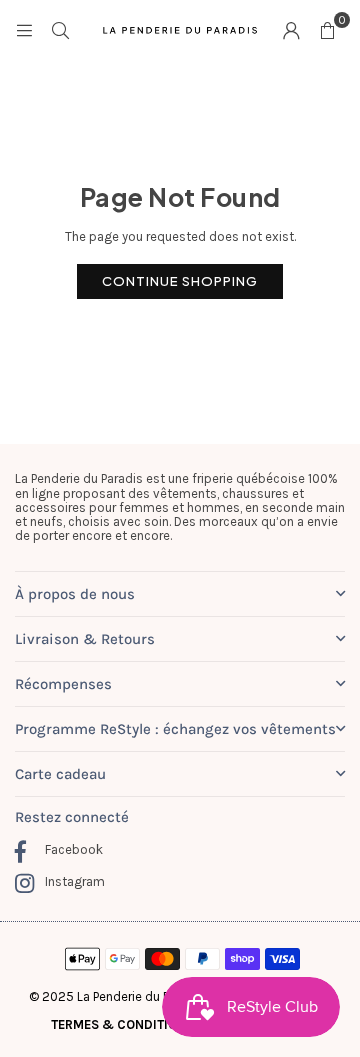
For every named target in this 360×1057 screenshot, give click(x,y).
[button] (327, 30)
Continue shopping (180, 281)
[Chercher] (60, 29)
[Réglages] (291, 30)
